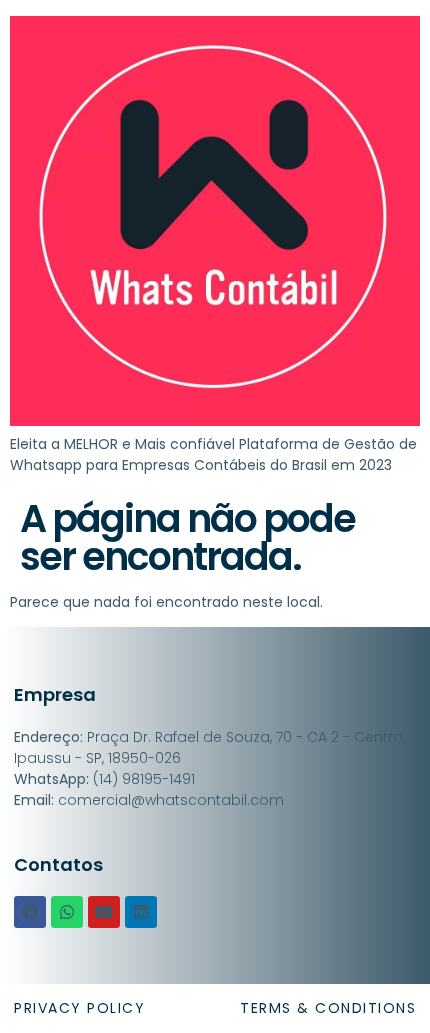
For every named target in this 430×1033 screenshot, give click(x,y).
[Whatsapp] (67, 912)
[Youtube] (104, 912)
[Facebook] (30, 912)
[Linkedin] (141, 912)
